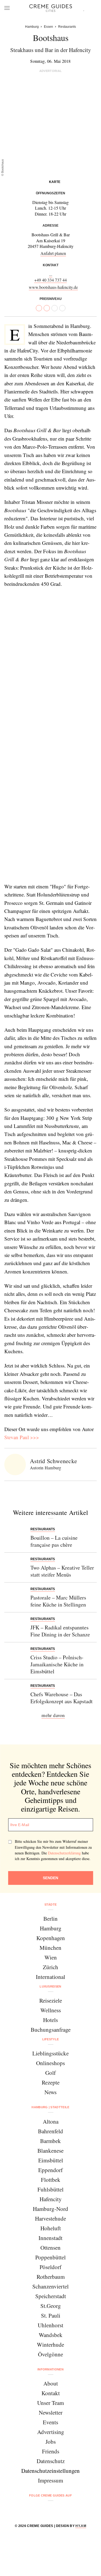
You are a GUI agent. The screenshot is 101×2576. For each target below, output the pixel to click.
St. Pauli (51, 2315)
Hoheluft (51, 2228)
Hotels (50, 2020)
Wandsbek (51, 2335)
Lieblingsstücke (50, 2053)
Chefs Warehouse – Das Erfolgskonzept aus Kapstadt (62, 1698)
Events (50, 2422)
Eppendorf (50, 2170)
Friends (51, 2451)
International (50, 1977)
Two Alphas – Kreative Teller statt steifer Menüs (62, 1571)
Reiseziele (51, 2000)
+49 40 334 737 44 (50, 280)
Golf (50, 2073)
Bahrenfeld (50, 2131)
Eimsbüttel (51, 2160)
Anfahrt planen (53, 253)
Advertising (51, 2432)
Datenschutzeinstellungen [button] (50, 2471)
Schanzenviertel (50, 2286)
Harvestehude (50, 2218)
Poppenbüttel (50, 2257)
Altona (51, 2121)
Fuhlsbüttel (50, 2189)
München (50, 1948)
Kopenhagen (51, 1938)
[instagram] (44, 2510)
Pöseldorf (50, 2267)
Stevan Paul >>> (22, 1437)
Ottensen (50, 2248)
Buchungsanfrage (51, 2030)
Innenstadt (50, 2238)
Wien (51, 1957)
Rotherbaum (51, 2277)
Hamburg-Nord (50, 2209)
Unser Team (50, 2403)
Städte (51, 1905)
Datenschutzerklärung (64, 1853)
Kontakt (51, 2393)
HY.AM (81, 2526)
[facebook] (30, 2510)
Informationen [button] (50, 2369)
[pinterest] (58, 2510)
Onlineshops (50, 2063)
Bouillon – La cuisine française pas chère (54, 1541)
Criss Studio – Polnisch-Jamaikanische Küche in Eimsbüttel (57, 1664)
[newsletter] (71, 2510)
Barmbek (50, 2141)
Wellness (51, 2010)
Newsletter (51, 2412)
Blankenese (50, 2151)
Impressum (50, 2480)
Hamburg (51, 1928)
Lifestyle (51, 2039)
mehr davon (53, 1715)
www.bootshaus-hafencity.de (53, 287)
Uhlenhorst (50, 2325)
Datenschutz (51, 2461)
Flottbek (51, 2180)
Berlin (50, 1919)
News (50, 2092)
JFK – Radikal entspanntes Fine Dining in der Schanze (60, 1631)
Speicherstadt (51, 2296)
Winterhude (50, 2345)
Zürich (50, 1967)
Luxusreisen (50, 1986)
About (51, 2383)
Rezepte (51, 2082)
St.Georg (51, 2306)
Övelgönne (50, 2354)
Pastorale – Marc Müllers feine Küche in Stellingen (58, 1601)
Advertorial (51, 71)
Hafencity (51, 2199)
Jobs (51, 2442)
